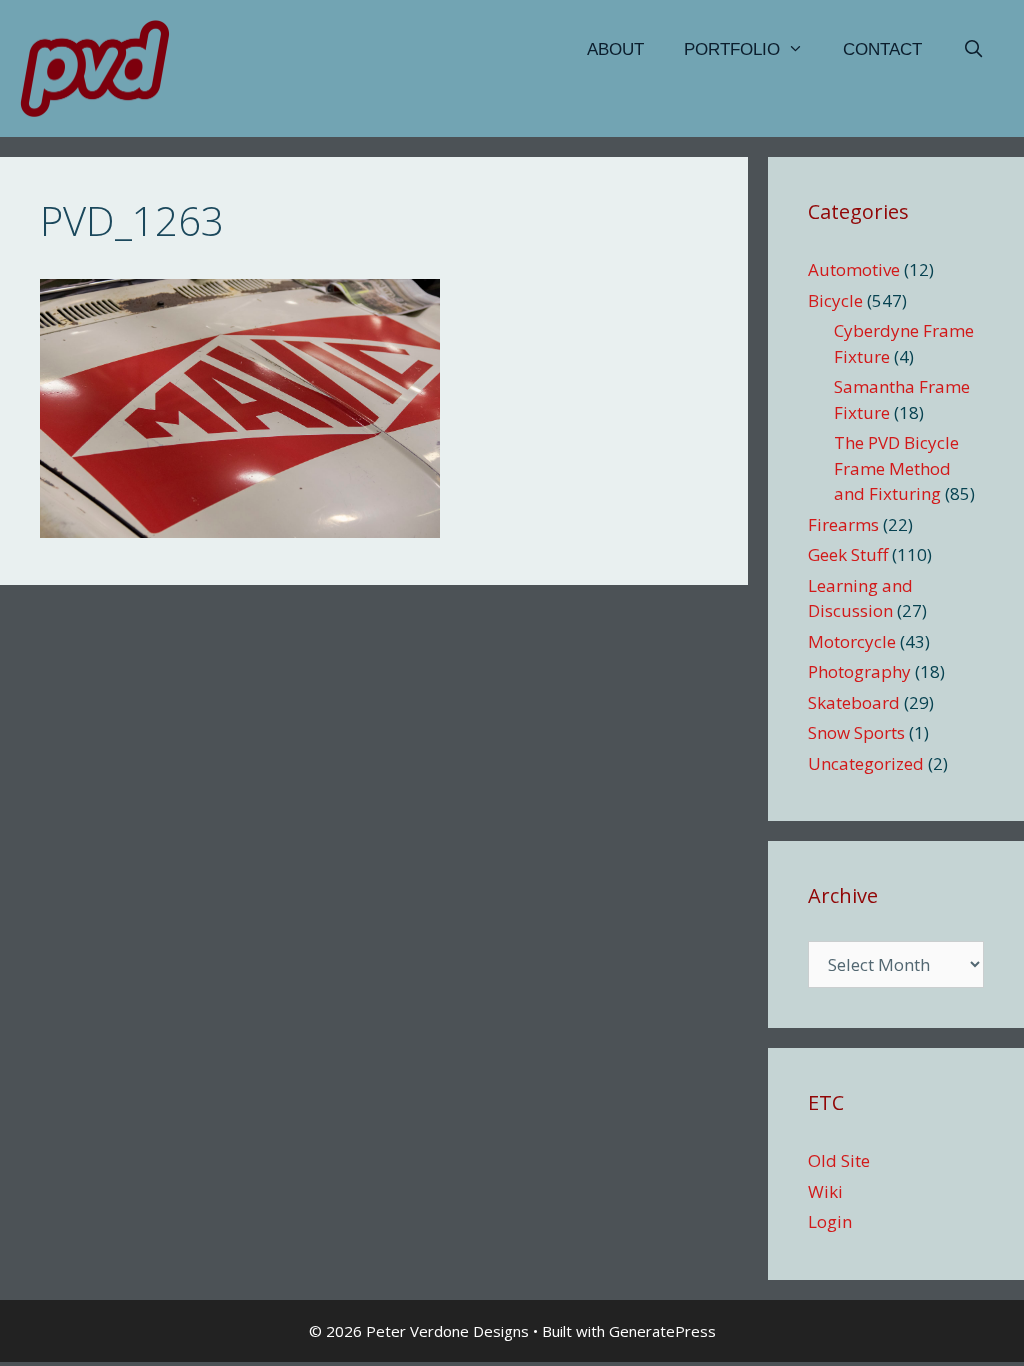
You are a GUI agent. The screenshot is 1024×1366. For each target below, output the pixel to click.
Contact (882, 49)
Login (830, 1221)
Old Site (839, 1160)
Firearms (843, 524)
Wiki (825, 1191)
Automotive (854, 269)
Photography (859, 671)
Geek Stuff (848, 554)
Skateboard (854, 702)
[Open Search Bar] (973, 50)
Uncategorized (866, 763)
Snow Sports (856, 732)
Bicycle (835, 300)
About (615, 49)
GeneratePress (662, 1331)
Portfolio (732, 49)
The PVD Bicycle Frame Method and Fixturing (896, 468)
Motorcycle (852, 641)
